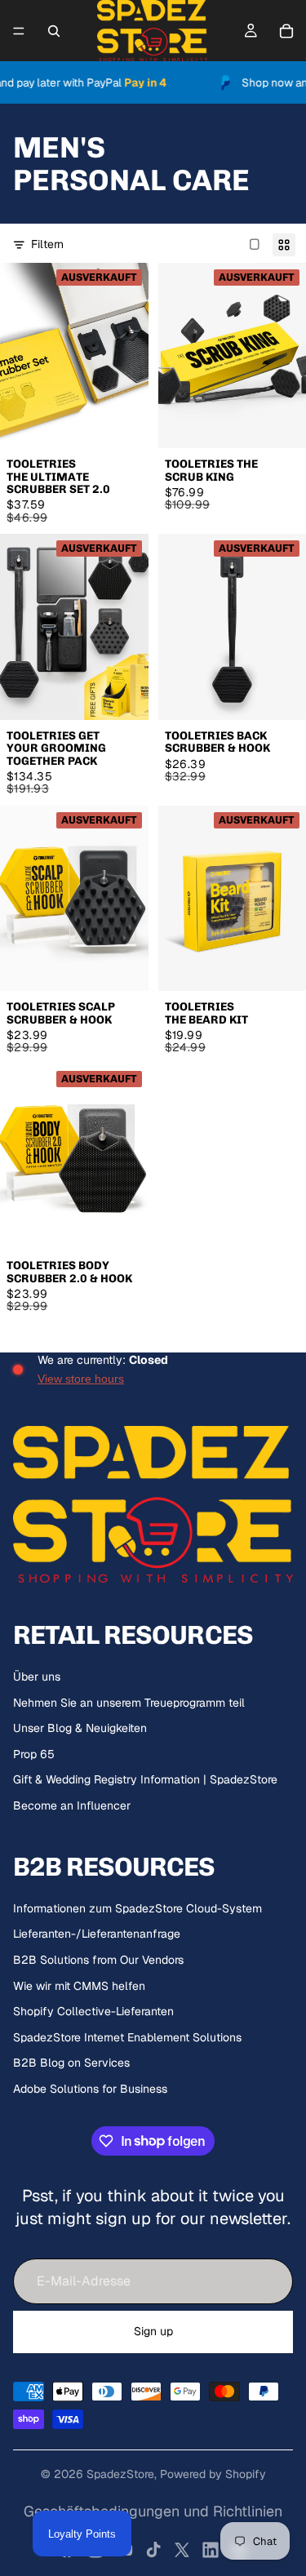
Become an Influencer (72, 1805)
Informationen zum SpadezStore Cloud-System (137, 1908)
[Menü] (19, 31)
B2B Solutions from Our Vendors (98, 1960)
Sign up (153, 2331)
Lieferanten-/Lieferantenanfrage (97, 1934)
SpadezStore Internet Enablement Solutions (127, 2037)
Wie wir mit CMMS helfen (79, 1986)
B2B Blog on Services (71, 2063)
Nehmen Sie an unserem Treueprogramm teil (129, 1703)
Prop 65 (34, 1754)
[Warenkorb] (286, 31)
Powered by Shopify (213, 2474)
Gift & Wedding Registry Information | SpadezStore (145, 1779)
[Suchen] (54, 31)
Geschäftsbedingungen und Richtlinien (153, 2511)
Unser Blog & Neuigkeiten (80, 1728)
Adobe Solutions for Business (90, 2089)
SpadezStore (120, 2474)
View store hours (81, 1379)
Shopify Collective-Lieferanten (93, 2011)
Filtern (47, 244)
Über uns (37, 1677)
